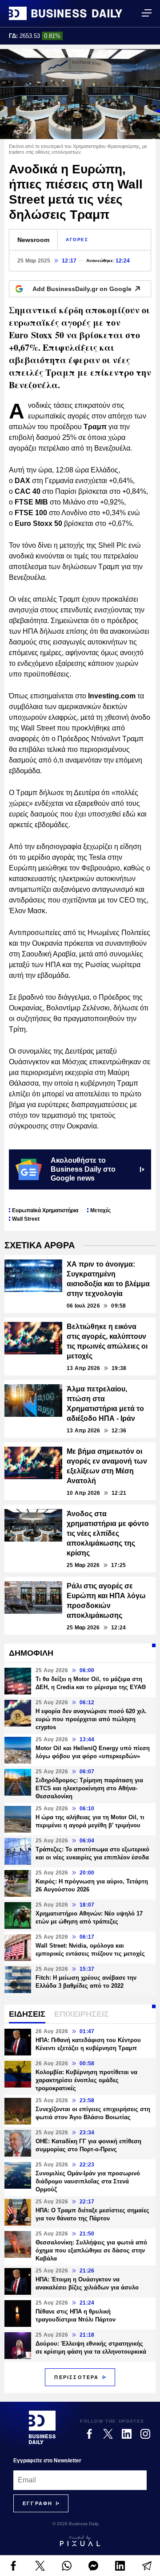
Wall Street (26, 1219)
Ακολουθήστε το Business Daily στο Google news (83, 1169)
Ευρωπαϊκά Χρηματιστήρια (45, 1210)
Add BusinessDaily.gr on (82, 289)
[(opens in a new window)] (13, 2566)
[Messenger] (93, 2566)
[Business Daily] (66, 13)
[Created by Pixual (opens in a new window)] (80, 2541)
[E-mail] (147, 2566)
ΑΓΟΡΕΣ (77, 240)
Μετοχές (100, 1210)
